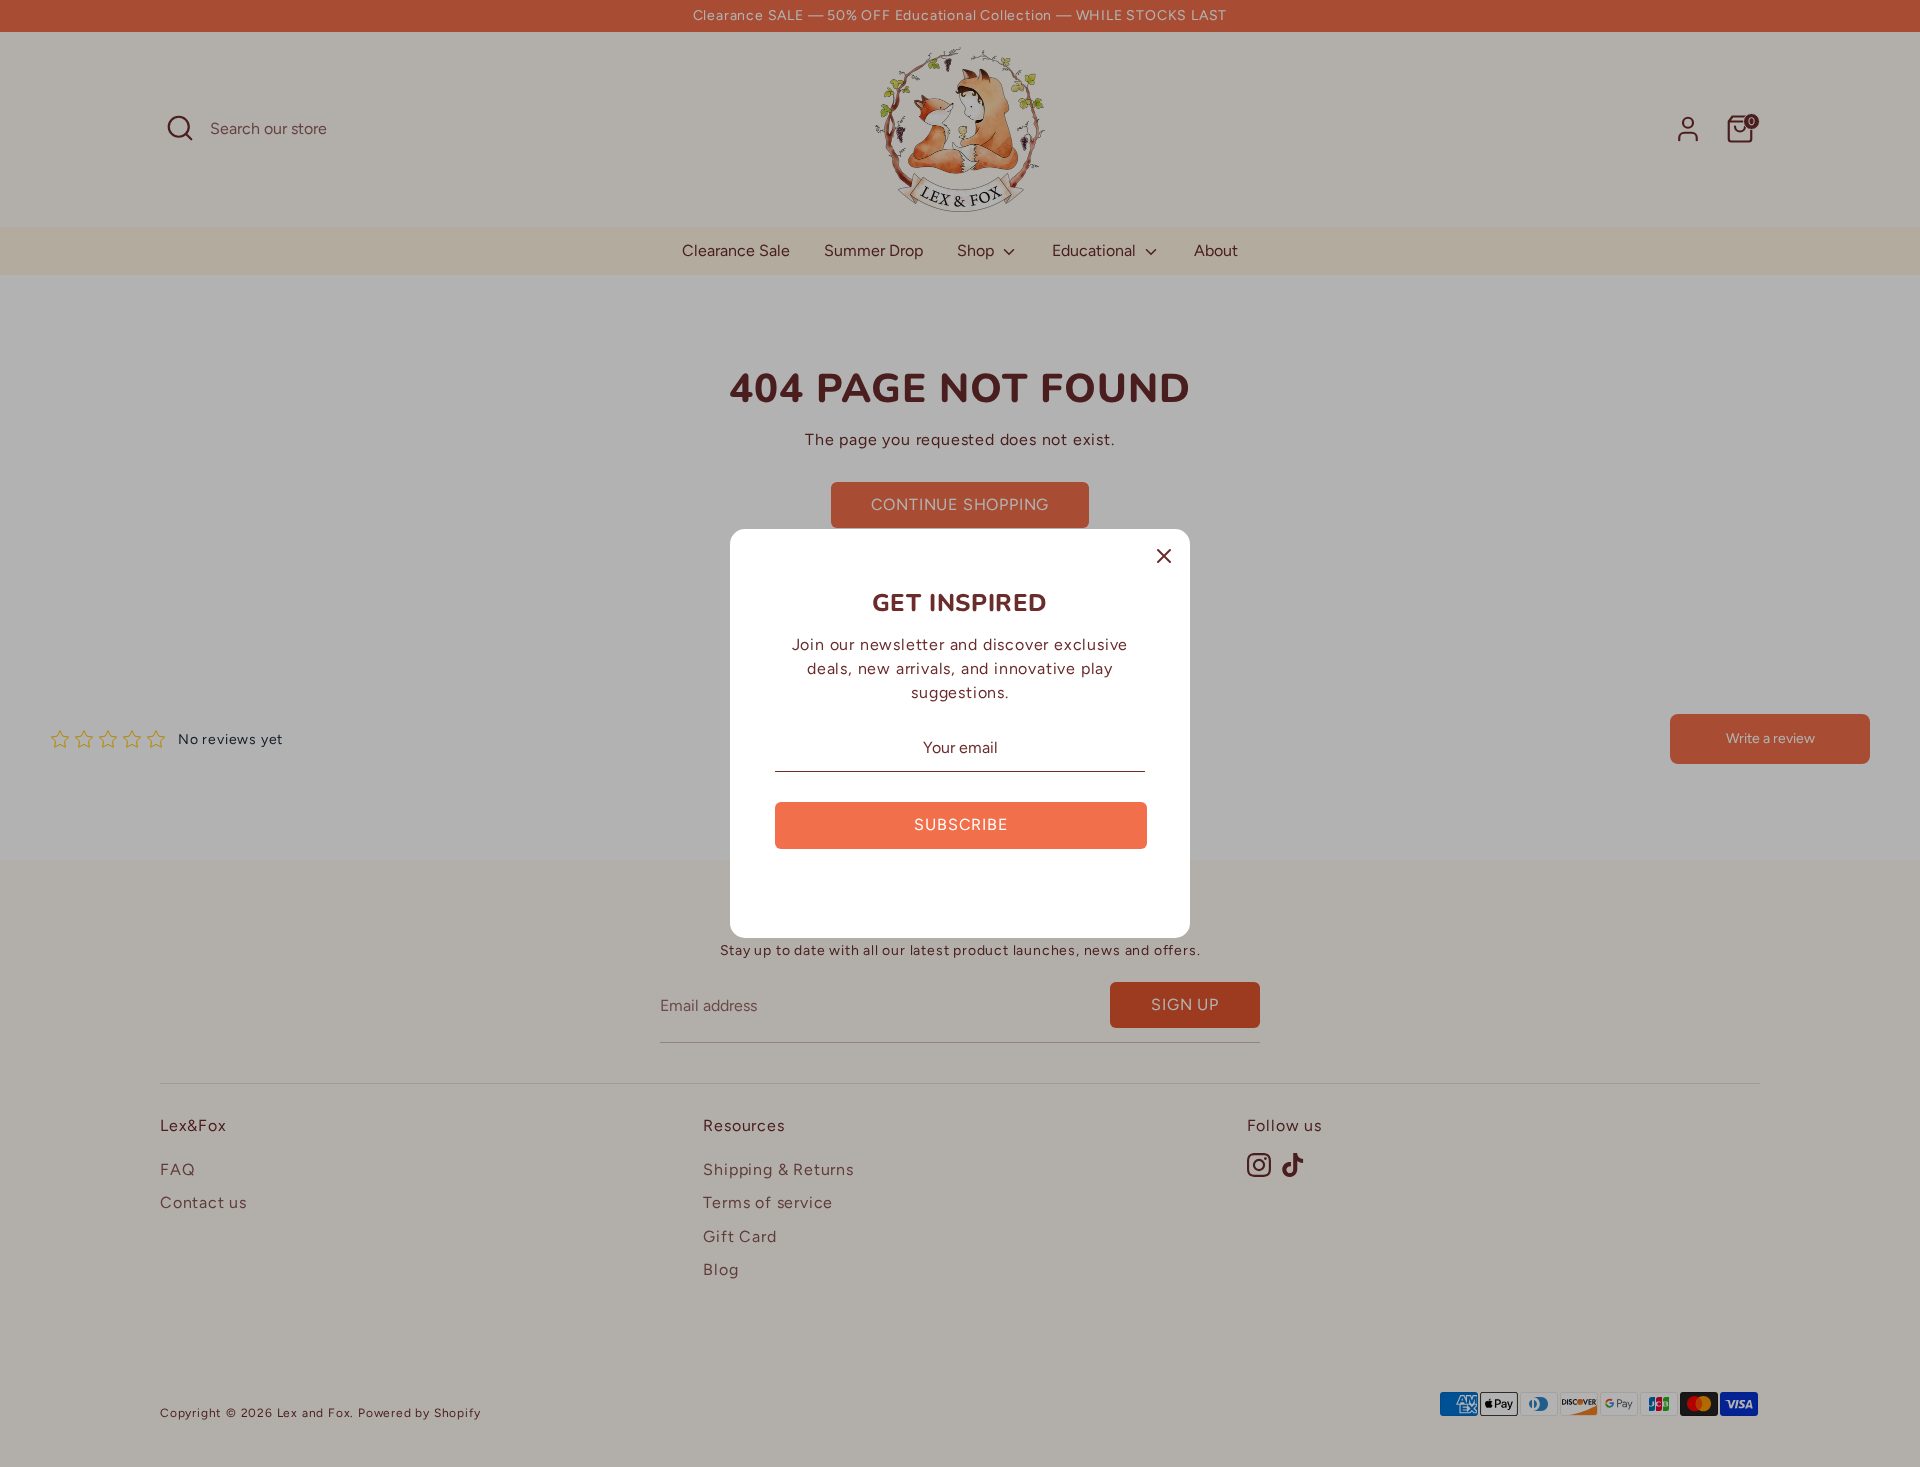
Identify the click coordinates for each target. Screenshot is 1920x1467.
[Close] (1164, 555)
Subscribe (960, 824)
